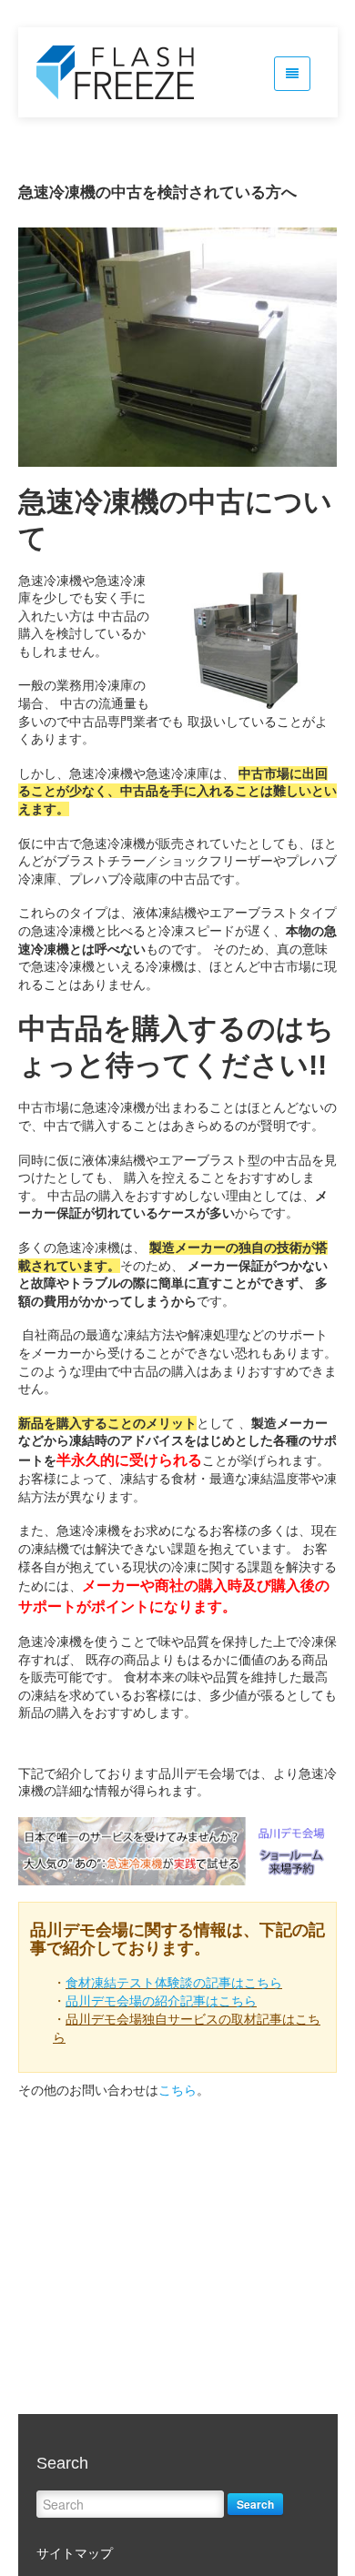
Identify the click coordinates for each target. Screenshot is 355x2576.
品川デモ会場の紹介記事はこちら (161, 2001)
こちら (177, 2090)
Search (255, 2504)
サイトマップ (75, 2553)
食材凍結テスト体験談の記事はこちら (174, 1983)
